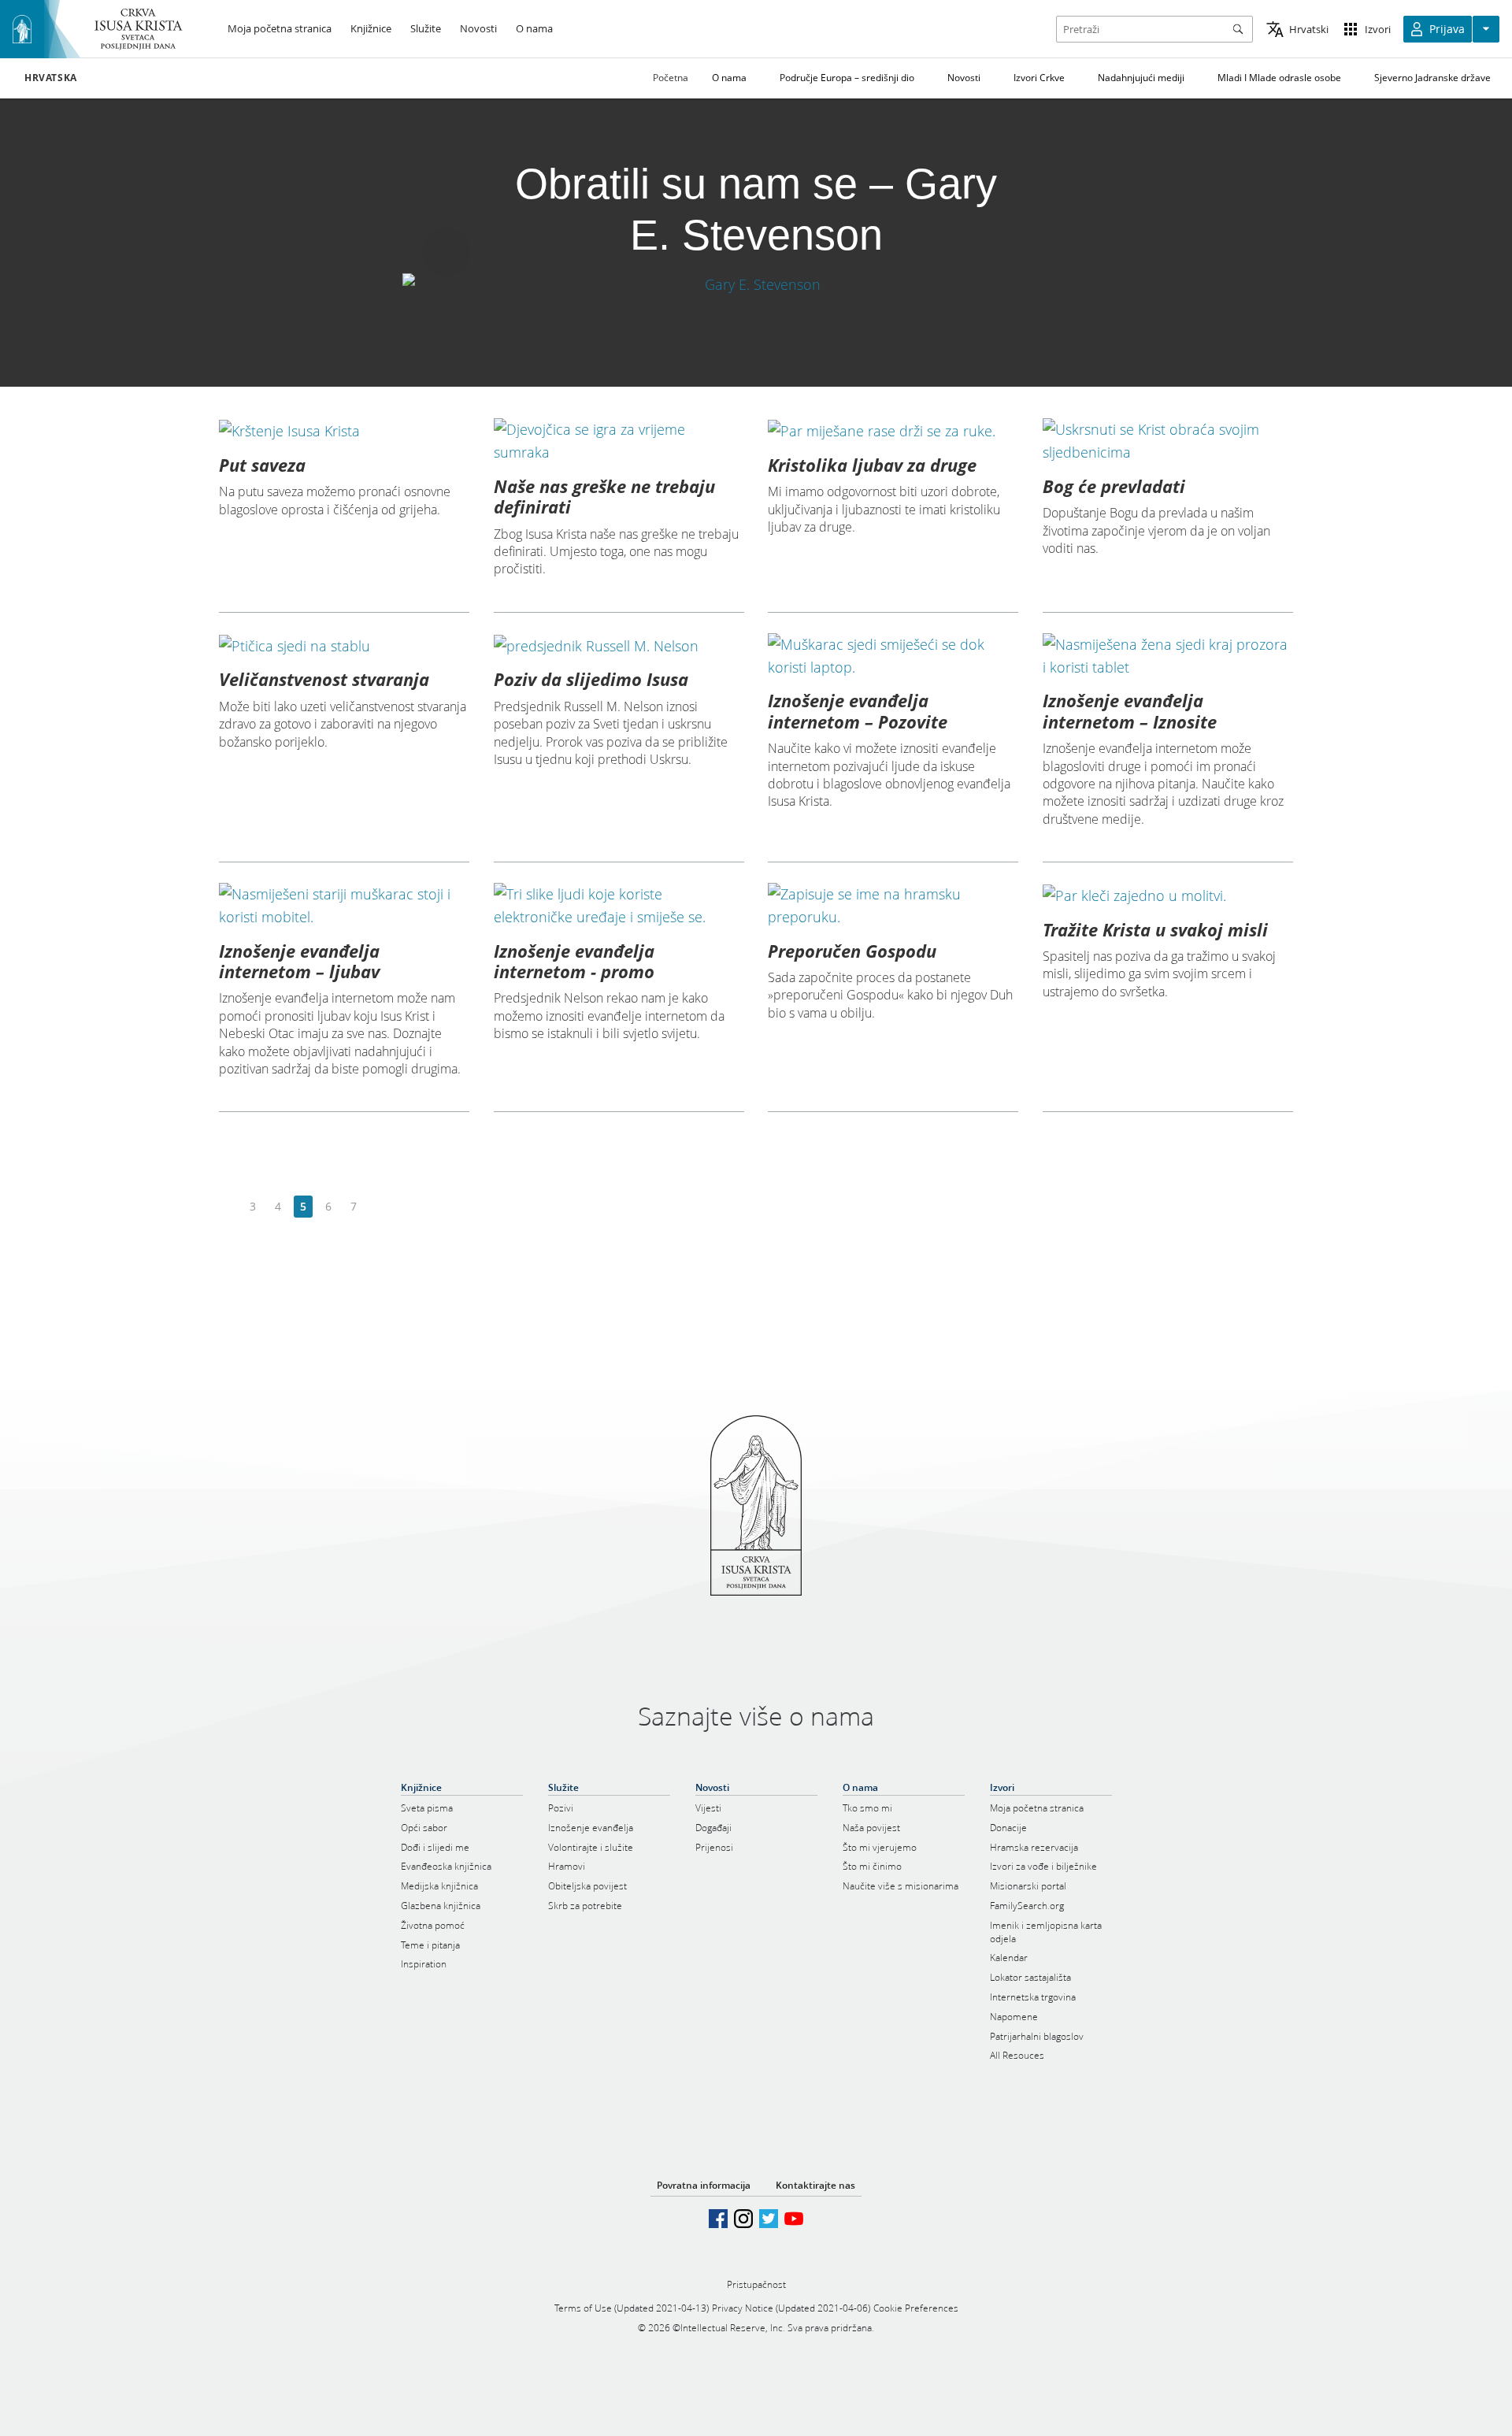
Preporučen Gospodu (852, 951)
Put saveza (262, 465)
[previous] (228, 1207)
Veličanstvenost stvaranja (324, 679)
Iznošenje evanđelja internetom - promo (574, 961)
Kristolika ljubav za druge (872, 465)
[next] (378, 1207)
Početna (671, 78)
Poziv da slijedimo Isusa (591, 679)
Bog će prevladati (1114, 486)
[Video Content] (756, 285)
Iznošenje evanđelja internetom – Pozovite (858, 710)
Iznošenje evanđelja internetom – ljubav (299, 961)
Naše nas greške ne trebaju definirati (604, 496)
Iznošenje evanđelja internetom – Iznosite (1130, 710)
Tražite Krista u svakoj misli (1155, 929)
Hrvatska (51, 78)
